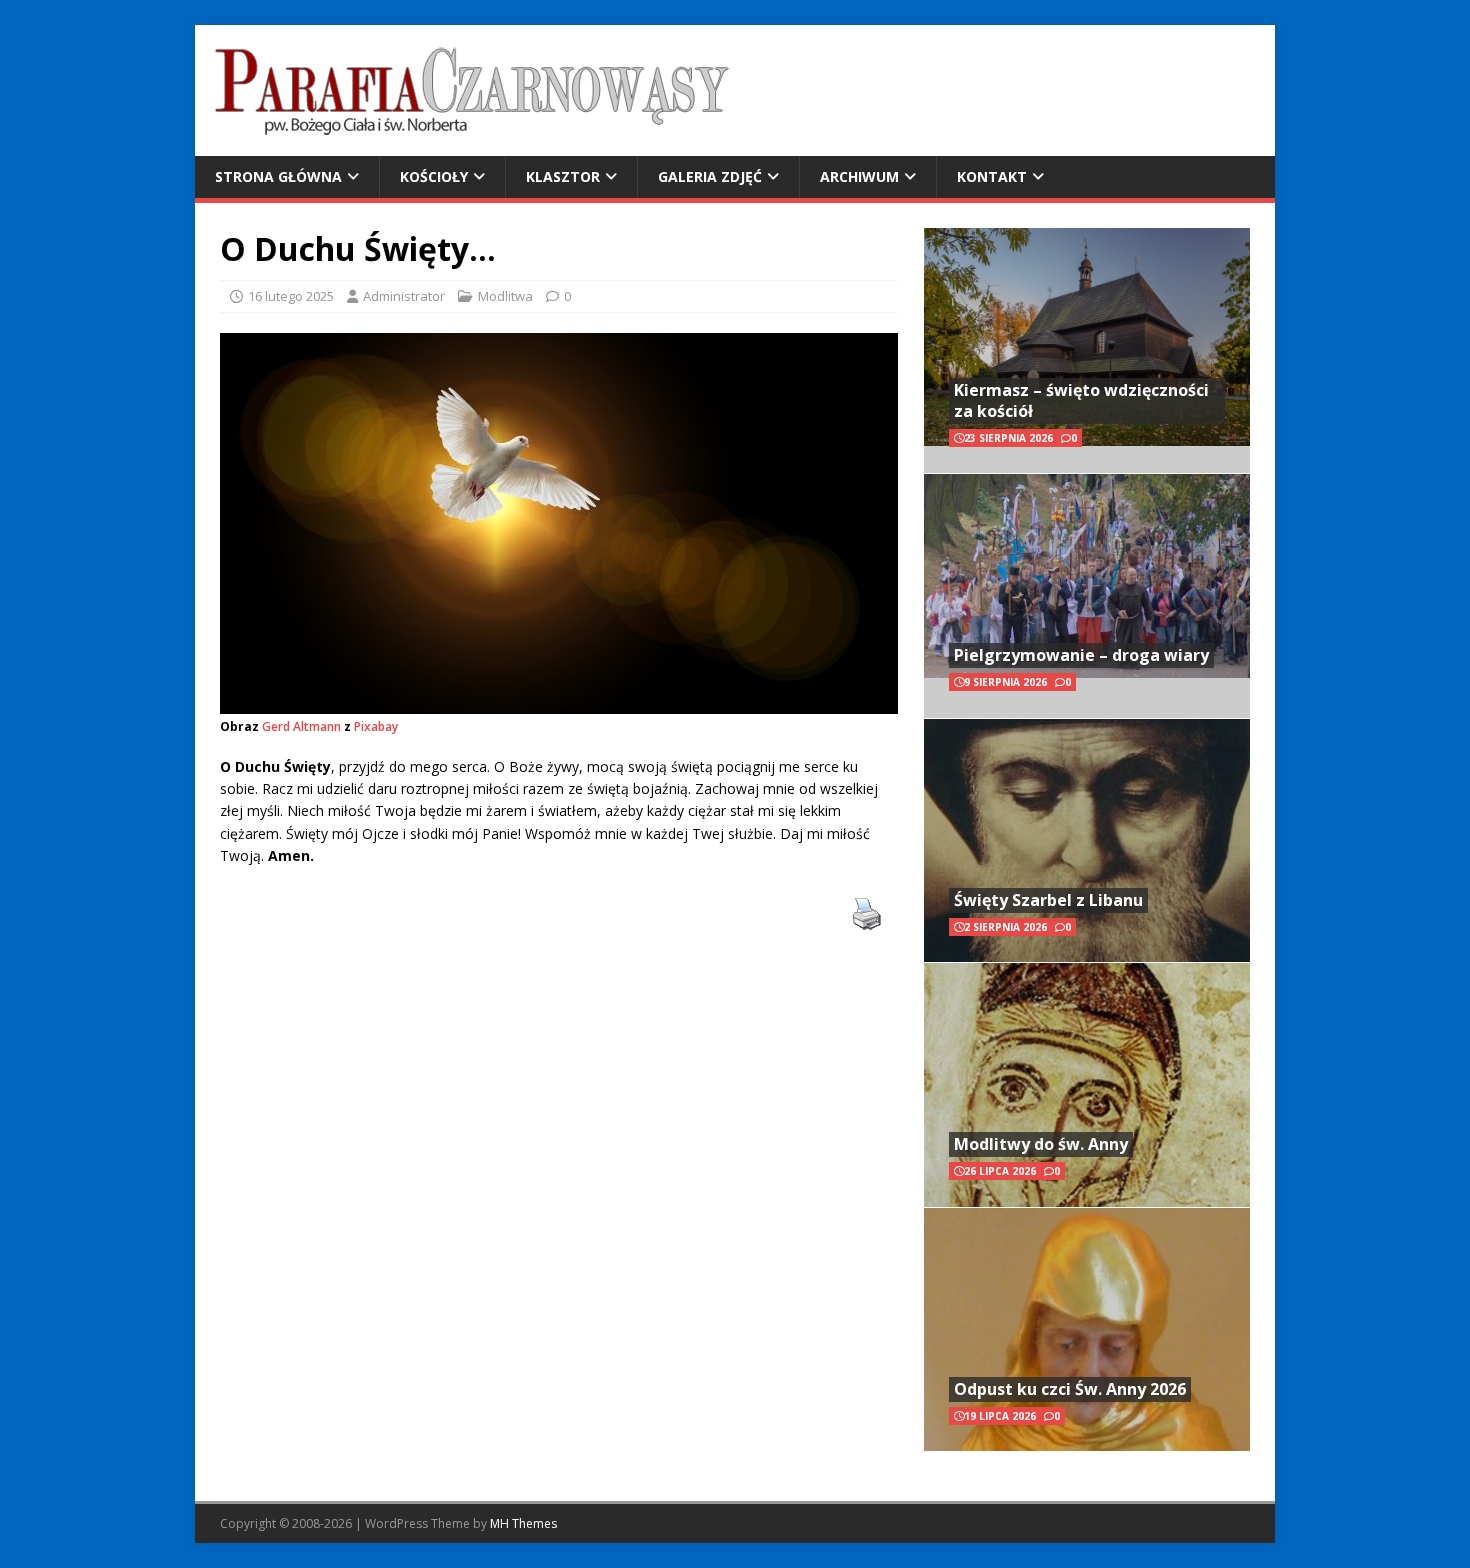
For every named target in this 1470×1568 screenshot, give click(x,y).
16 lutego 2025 (291, 296)
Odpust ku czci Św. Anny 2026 (1070, 1389)
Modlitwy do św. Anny (1041, 1144)
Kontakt (992, 176)
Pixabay (376, 726)
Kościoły (434, 176)
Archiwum (859, 176)
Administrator (404, 296)
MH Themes (523, 1523)
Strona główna (278, 176)
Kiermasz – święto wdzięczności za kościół (1081, 400)
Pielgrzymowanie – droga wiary (1081, 655)
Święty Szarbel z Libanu (1048, 900)
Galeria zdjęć (710, 176)
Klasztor (563, 176)
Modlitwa (505, 296)
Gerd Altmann (301, 726)
